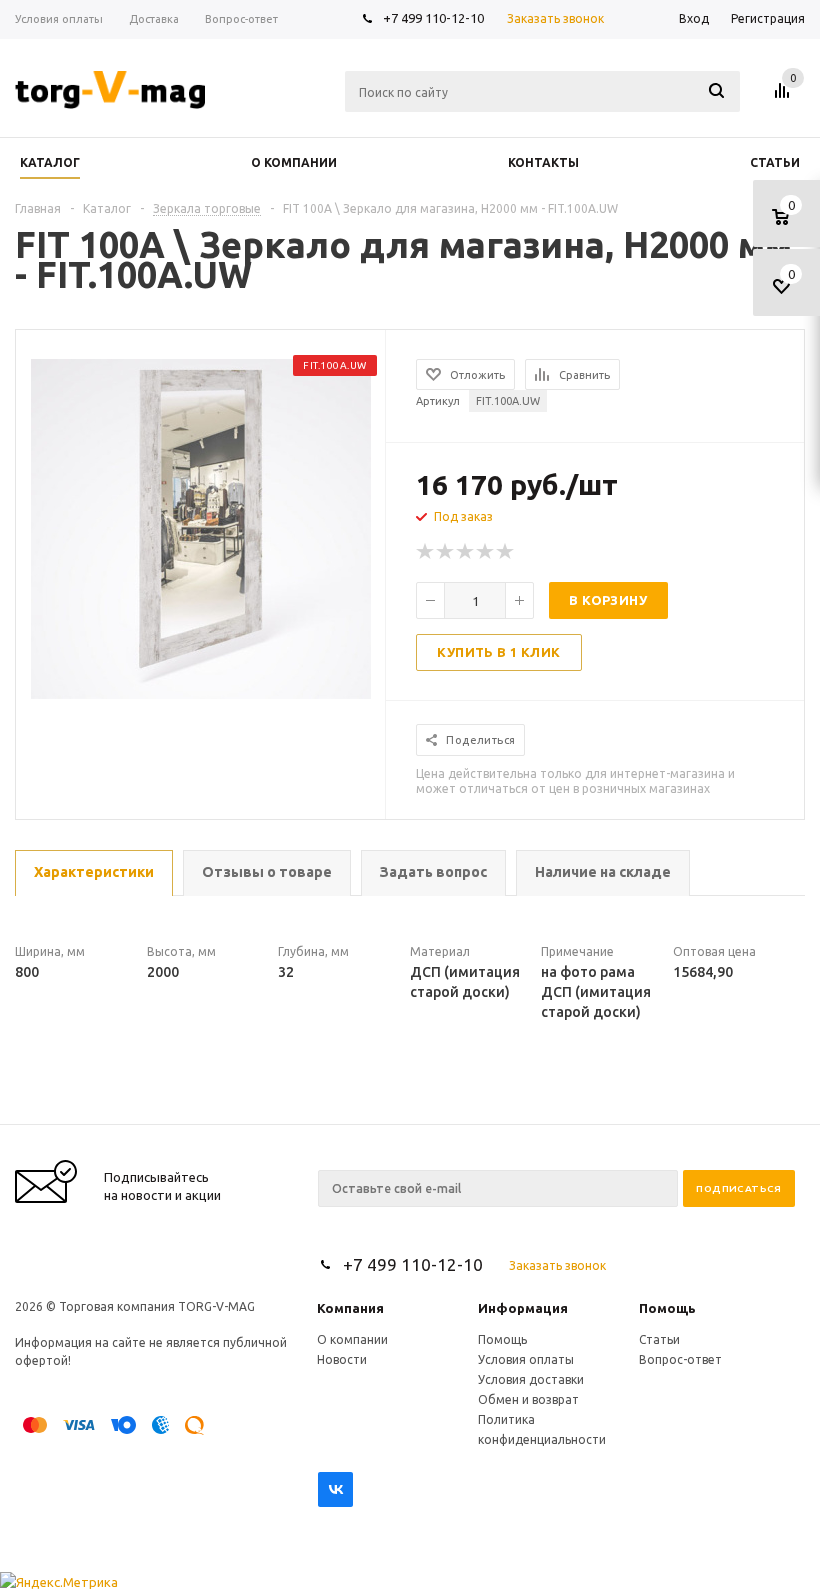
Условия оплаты (526, 1359)
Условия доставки (531, 1379)
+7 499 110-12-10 (433, 18)
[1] (426, 552)
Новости (342, 1359)
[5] (506, 552)
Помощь (667, 1308)
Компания (350, 1308)
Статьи (659, 1339)
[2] (446, 552)
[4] (486, 552)
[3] (466, 552)
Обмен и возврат (528, 1399)
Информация (523, 1308)
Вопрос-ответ (680, 1359)
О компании (352, 1339)
